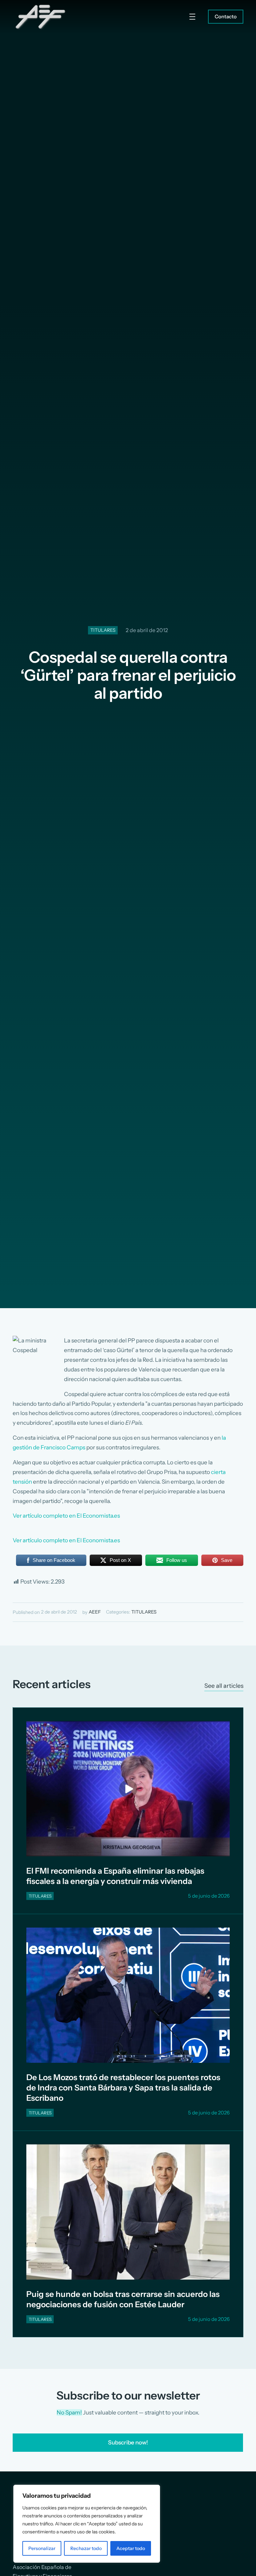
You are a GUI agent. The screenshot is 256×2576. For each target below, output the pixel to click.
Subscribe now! (128, 2442)
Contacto (226, 16)
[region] (87, 2524)
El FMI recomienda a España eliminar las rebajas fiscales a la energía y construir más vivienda (115, 1876)
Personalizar (42, 2548)
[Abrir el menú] (192, 17)
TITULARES (103, 630)
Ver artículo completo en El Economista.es (66, 1516)
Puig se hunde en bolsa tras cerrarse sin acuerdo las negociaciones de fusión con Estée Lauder (123, 2299)
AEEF (95, 1612)
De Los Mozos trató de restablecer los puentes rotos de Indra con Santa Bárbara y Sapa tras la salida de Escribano (123, 2088)
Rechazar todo (86, 2548)
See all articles (224, 1686)
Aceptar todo (131, 2548)
